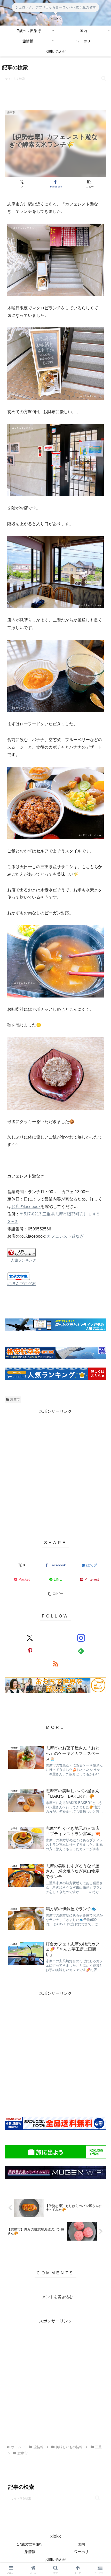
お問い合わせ (55, 2559)
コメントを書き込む (56, 2297)
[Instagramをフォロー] (81, 1638)
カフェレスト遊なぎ (65, 1236)
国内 (81, 2544)
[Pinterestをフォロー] (30, 1651)
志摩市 (15, 1400)
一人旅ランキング (22, 1260)
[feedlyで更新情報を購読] (81, 1651)
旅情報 (30, 2552)
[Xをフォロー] (30, 1638)
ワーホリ (81, 2552)
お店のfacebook (26, 1207)
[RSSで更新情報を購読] (56, 1664)
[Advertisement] (55, 1471)
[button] (104, 78)
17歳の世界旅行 (30, 2544)
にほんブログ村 (22, 1284)
